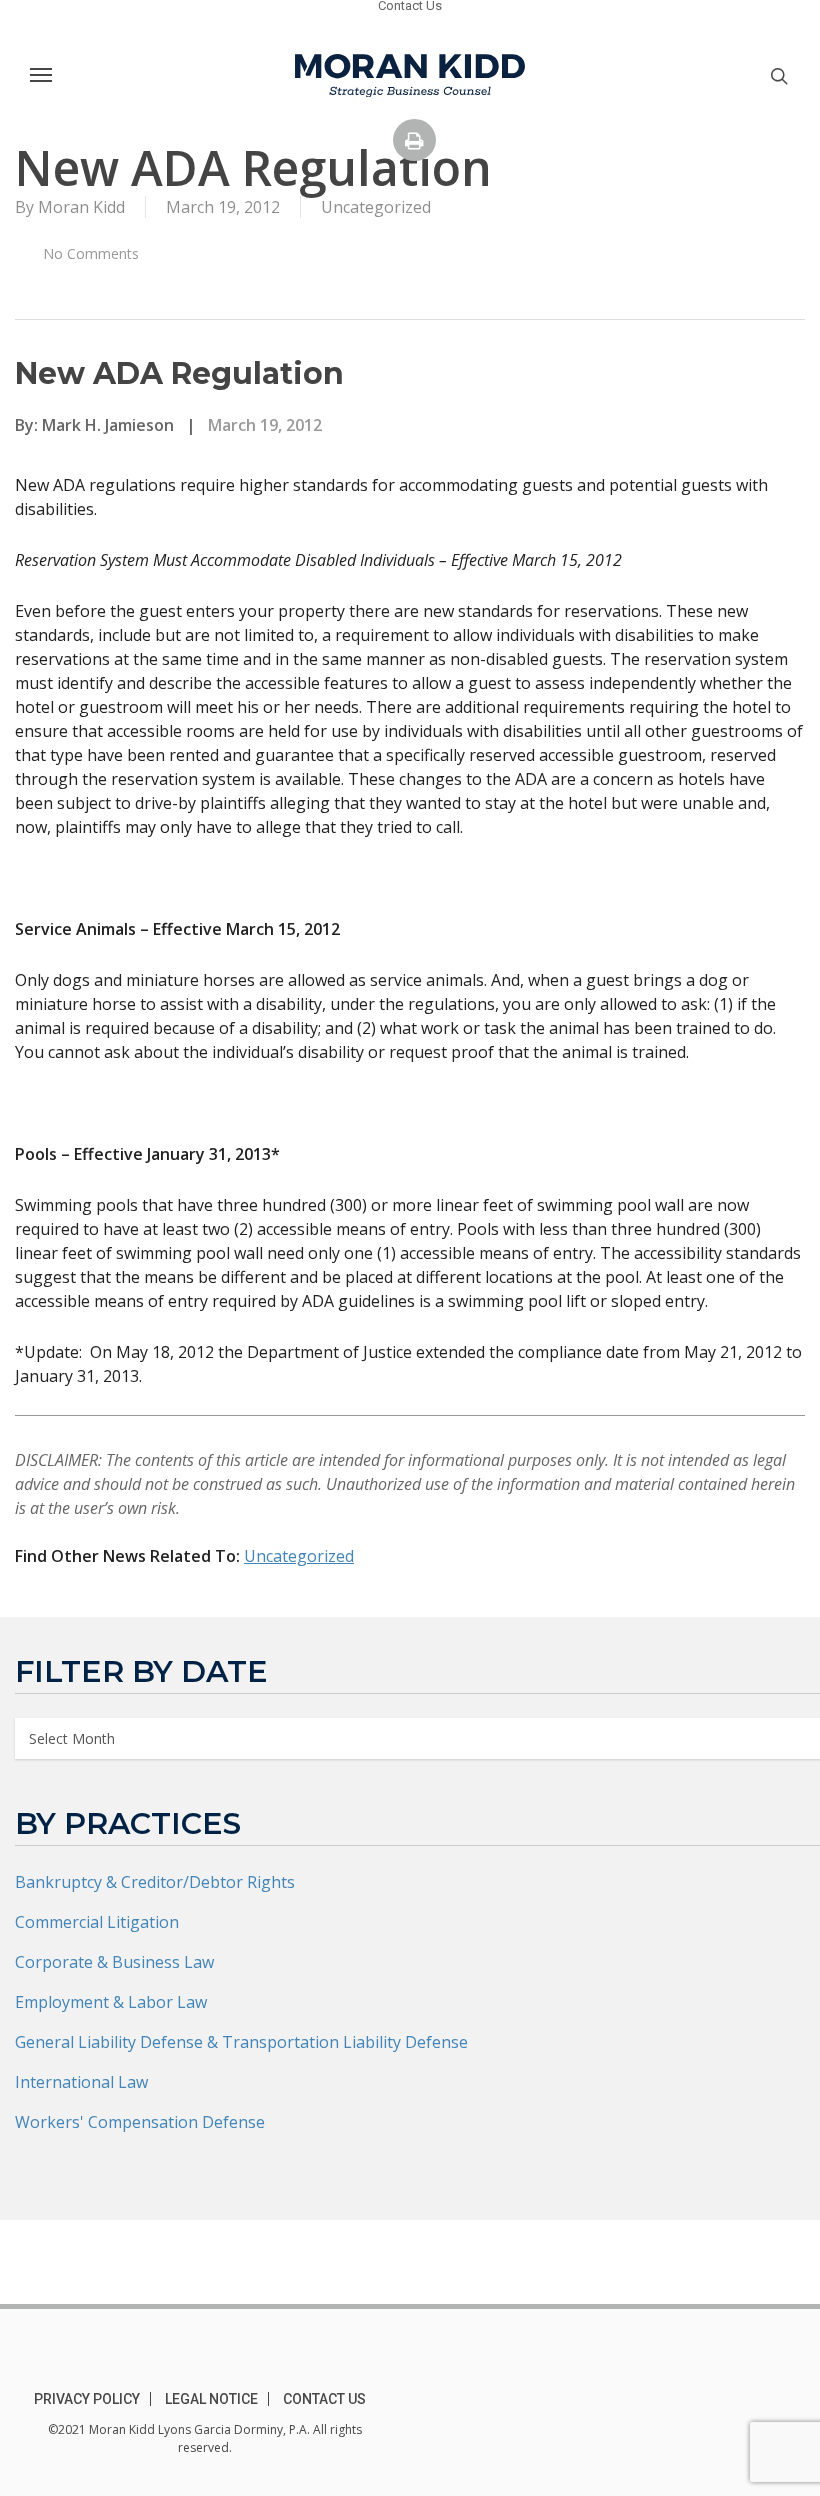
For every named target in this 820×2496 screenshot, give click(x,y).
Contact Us (324, 2399)
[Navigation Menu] (41, 74)
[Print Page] (414, 140)
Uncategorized (376, 207)
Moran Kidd (81, 207)
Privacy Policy (87, 2399)
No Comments (89, 253)
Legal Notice (211, 2399)
